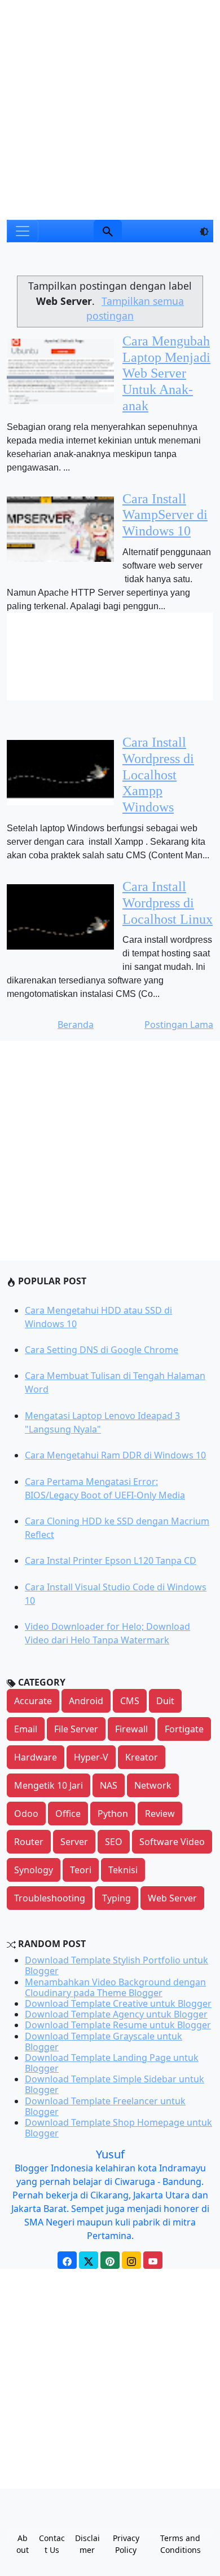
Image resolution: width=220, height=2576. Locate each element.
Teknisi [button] (123, 1870)
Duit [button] (165, 1701)
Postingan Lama (179, 1025)
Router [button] (29, 1842)
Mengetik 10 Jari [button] (49, 1785)
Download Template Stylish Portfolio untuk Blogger (116, 1965)
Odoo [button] (26, 1814)
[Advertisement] (110, 110)
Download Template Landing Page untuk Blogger (112, 2063)
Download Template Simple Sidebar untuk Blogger (115, 2084)
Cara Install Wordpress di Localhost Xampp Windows (158, 775)
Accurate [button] (33, 1701)
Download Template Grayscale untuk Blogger (104, 2041)
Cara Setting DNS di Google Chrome (102, 1350)
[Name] (108, 231)
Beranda (76, 1025)
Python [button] (113, 1814)
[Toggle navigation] (23, 231)
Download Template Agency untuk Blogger (116, 2014)
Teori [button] (81, 1870)
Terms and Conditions (181, 2544)
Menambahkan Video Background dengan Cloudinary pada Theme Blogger (115, 1987)
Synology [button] (34, 1870)
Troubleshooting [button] (50, 1898)
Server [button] (74, 1842)
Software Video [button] (172, 1842)
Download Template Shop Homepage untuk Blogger (118, 2128)
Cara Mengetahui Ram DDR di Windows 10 (115, 1455)
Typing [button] (116, 1898)
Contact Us (52, 2544)
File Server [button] (76, 1729)
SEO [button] (114, 1842)
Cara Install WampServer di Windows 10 (165, 515)
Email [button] (26, 1729)
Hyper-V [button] (91, 1757)
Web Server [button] (172, 1898)
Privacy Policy (126, 2544)
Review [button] (160, 1814)
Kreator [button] (142, 1757)
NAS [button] (109, 1785)
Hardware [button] (36, 1757)
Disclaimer (87, 2544)
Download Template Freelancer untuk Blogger (105, 2106)
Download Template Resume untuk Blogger (118, 2025)
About (23, 2544)
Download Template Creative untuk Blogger (118, 2003)
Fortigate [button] (184, 1729)
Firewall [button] (131, 1729)
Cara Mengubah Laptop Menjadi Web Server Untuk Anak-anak (166, 373)
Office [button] (68, 1814)
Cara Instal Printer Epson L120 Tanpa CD (111, 1560)
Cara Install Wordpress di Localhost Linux (168, 903)
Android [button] (86, 1701)
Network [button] (153, 1785)
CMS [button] (130, 1701)
